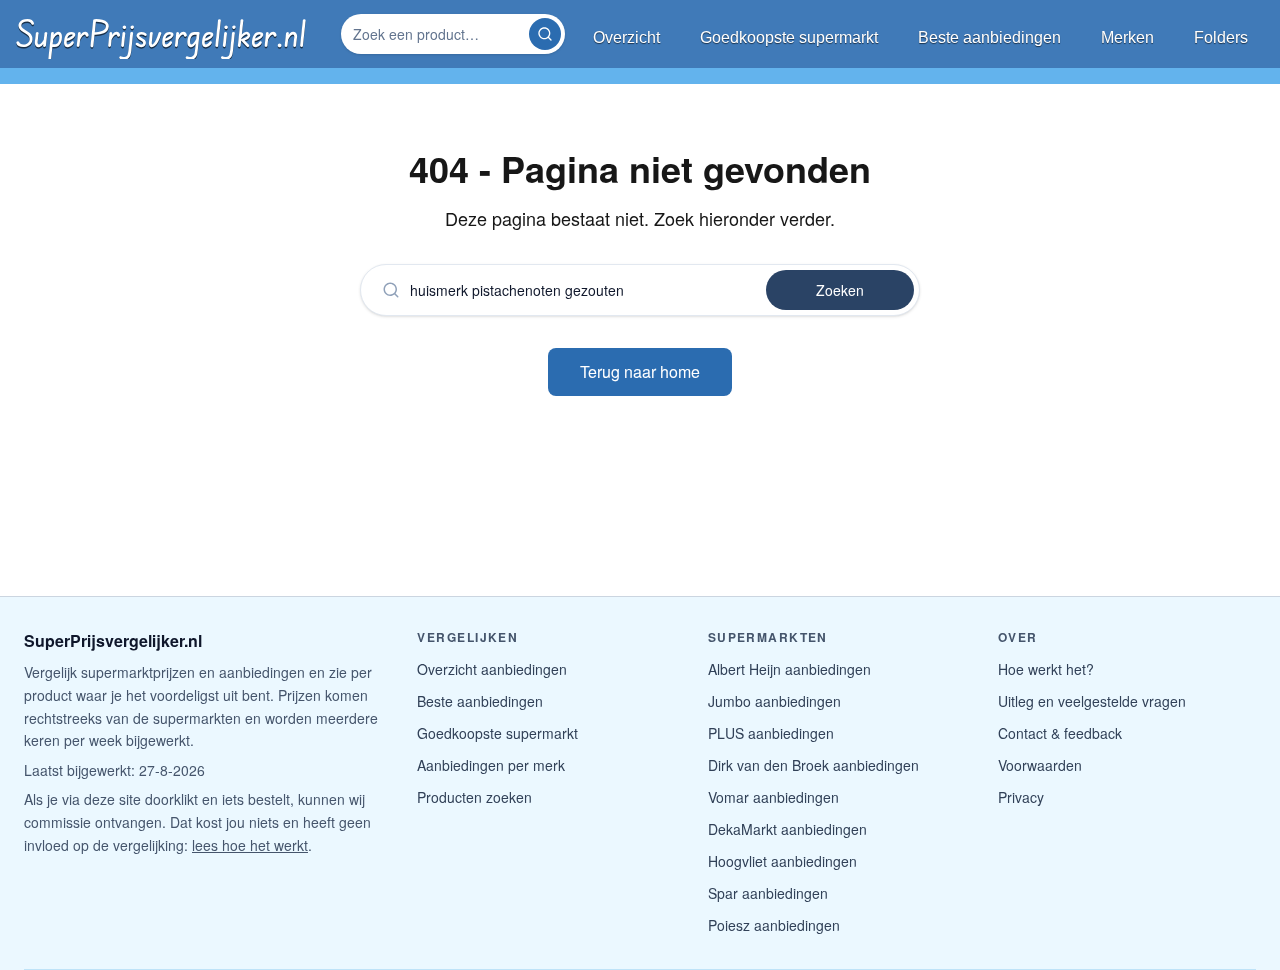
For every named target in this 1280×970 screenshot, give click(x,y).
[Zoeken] (545, 34)
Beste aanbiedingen (480, 701)
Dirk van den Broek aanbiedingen (813, 765)
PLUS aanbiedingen (771, 733)
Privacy (1021, 797)
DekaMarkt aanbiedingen (787, 829)
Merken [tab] (1127, 37)
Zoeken (840, 290)
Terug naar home (640, 371)
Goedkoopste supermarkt (497, 733)
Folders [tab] (1221, 37)
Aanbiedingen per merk (491, 765)
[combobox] (437, 34)
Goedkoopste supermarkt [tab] (789, 37)
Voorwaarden (1040, 765)
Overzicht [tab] (626, 37)
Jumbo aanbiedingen (774, 701)
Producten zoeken (474, 797)
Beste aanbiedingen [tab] (989, 37)
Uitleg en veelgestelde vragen (1092, 701)
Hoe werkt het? (1046, 669)
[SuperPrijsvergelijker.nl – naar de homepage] (161, 34)
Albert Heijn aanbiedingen (789, 669)
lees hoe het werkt (250, 845)
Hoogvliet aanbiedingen (782, 861)
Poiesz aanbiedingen (774, 925)
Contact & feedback (1060, 733)
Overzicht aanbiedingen (492, 669)
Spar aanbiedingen (768, 893)
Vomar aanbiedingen (773, 797)
